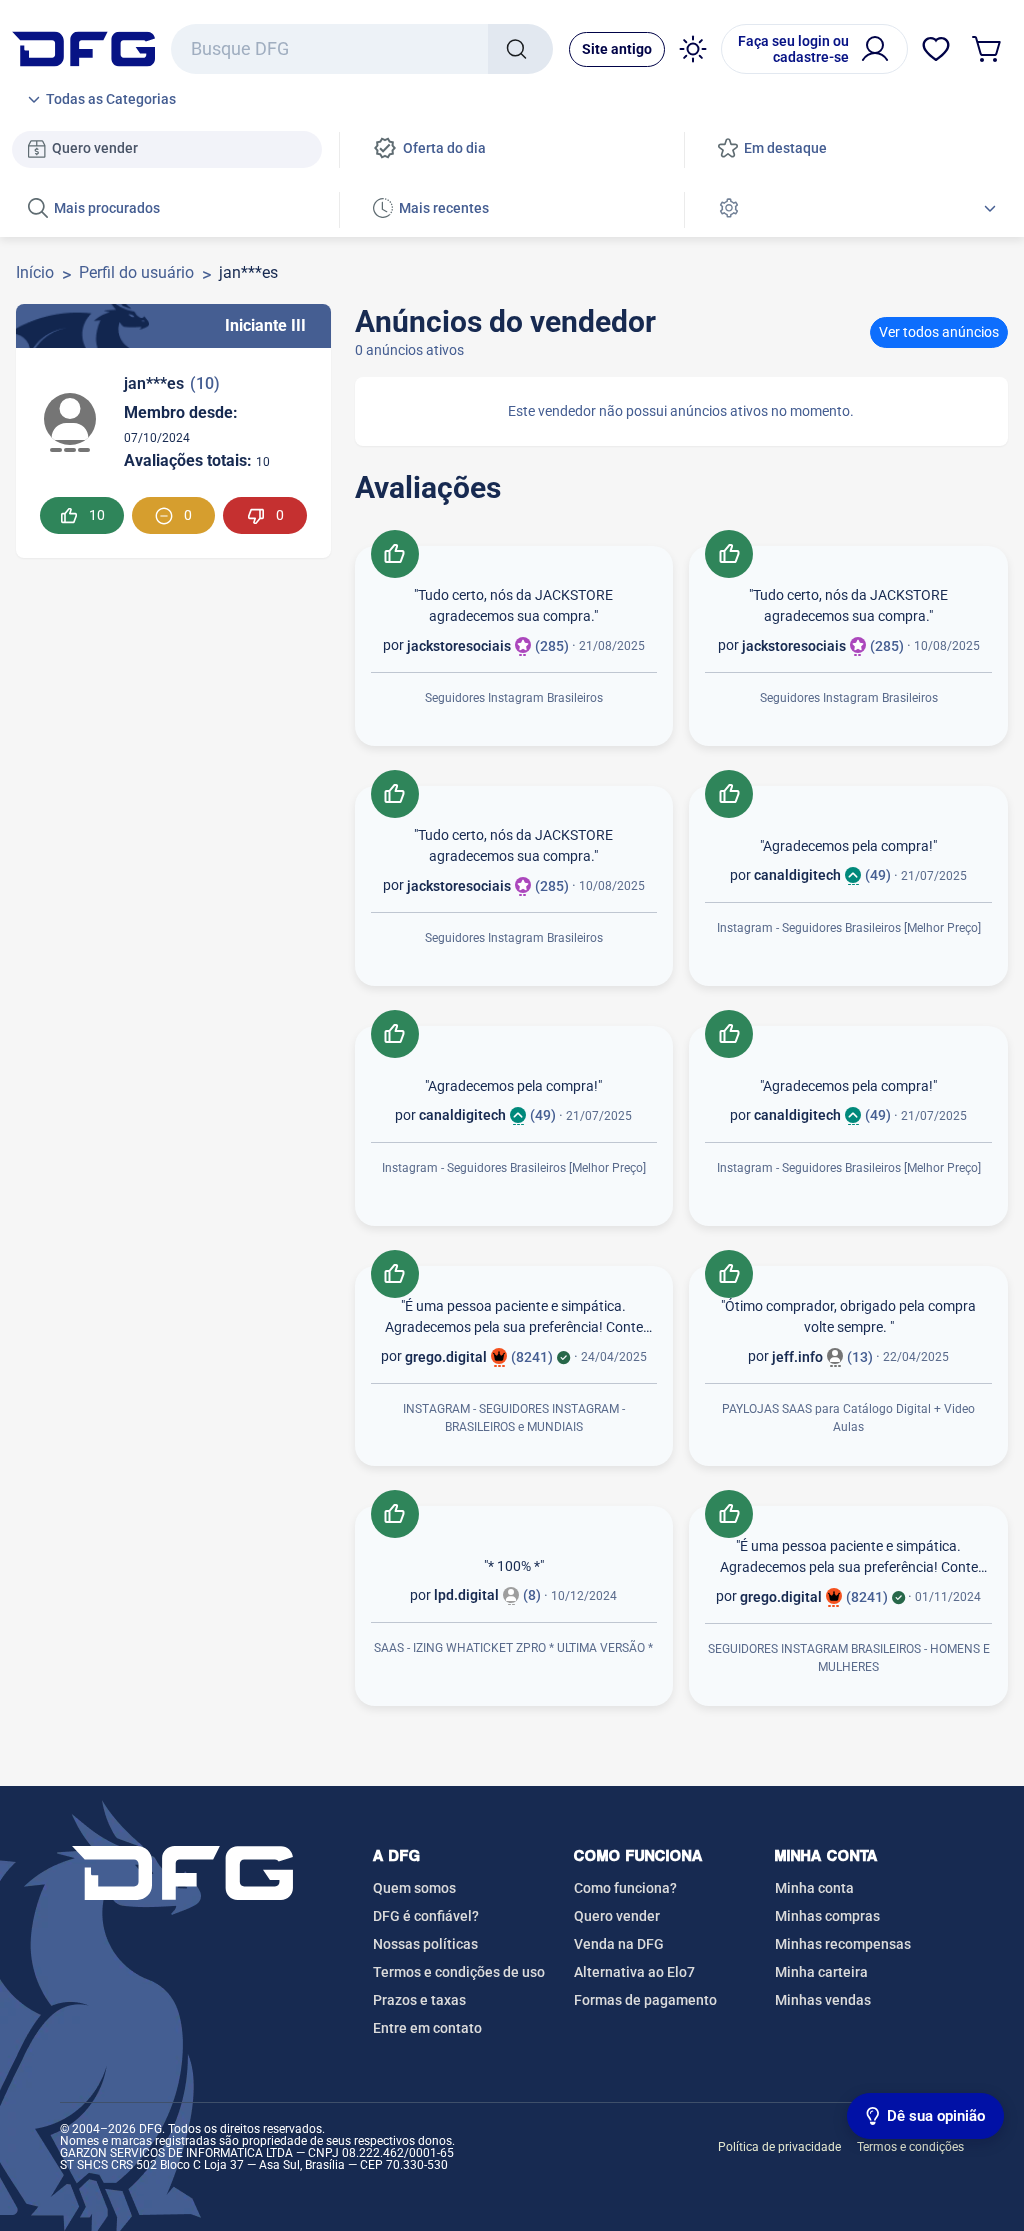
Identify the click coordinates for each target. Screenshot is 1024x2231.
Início (35, 272)
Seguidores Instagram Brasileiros (514, 698)
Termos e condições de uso (459, 1972)
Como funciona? (625, 1888)
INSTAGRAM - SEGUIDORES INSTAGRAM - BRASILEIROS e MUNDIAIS (514, 1418)
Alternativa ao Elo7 (634, 1972)
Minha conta (814, 1888)
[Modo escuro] (693, 49)
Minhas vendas (823, 2000)
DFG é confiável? (426, 1916)
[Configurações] (857, 209)
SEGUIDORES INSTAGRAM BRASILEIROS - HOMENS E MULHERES (849, 1658)
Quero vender (617, 1916)
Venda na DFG (619, 1944)
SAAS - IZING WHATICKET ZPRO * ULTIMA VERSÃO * (513, 1648)
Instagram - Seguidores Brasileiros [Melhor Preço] (849, 928)
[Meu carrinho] (988, 49)
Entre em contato (427, 2028)
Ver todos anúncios (939, 332)
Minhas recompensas (843, 1944)
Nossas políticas (425, 1944)
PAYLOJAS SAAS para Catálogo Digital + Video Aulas (848, 1418)
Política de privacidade (779, 2147)
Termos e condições (910, 2147)
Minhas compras (827, 1916)
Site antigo (617, 49)
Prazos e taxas (419, 2000)
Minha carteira (821, 1972)
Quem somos (414, 1888)
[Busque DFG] (520, 49)
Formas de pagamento (645, 2000)
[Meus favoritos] (936, 49)
